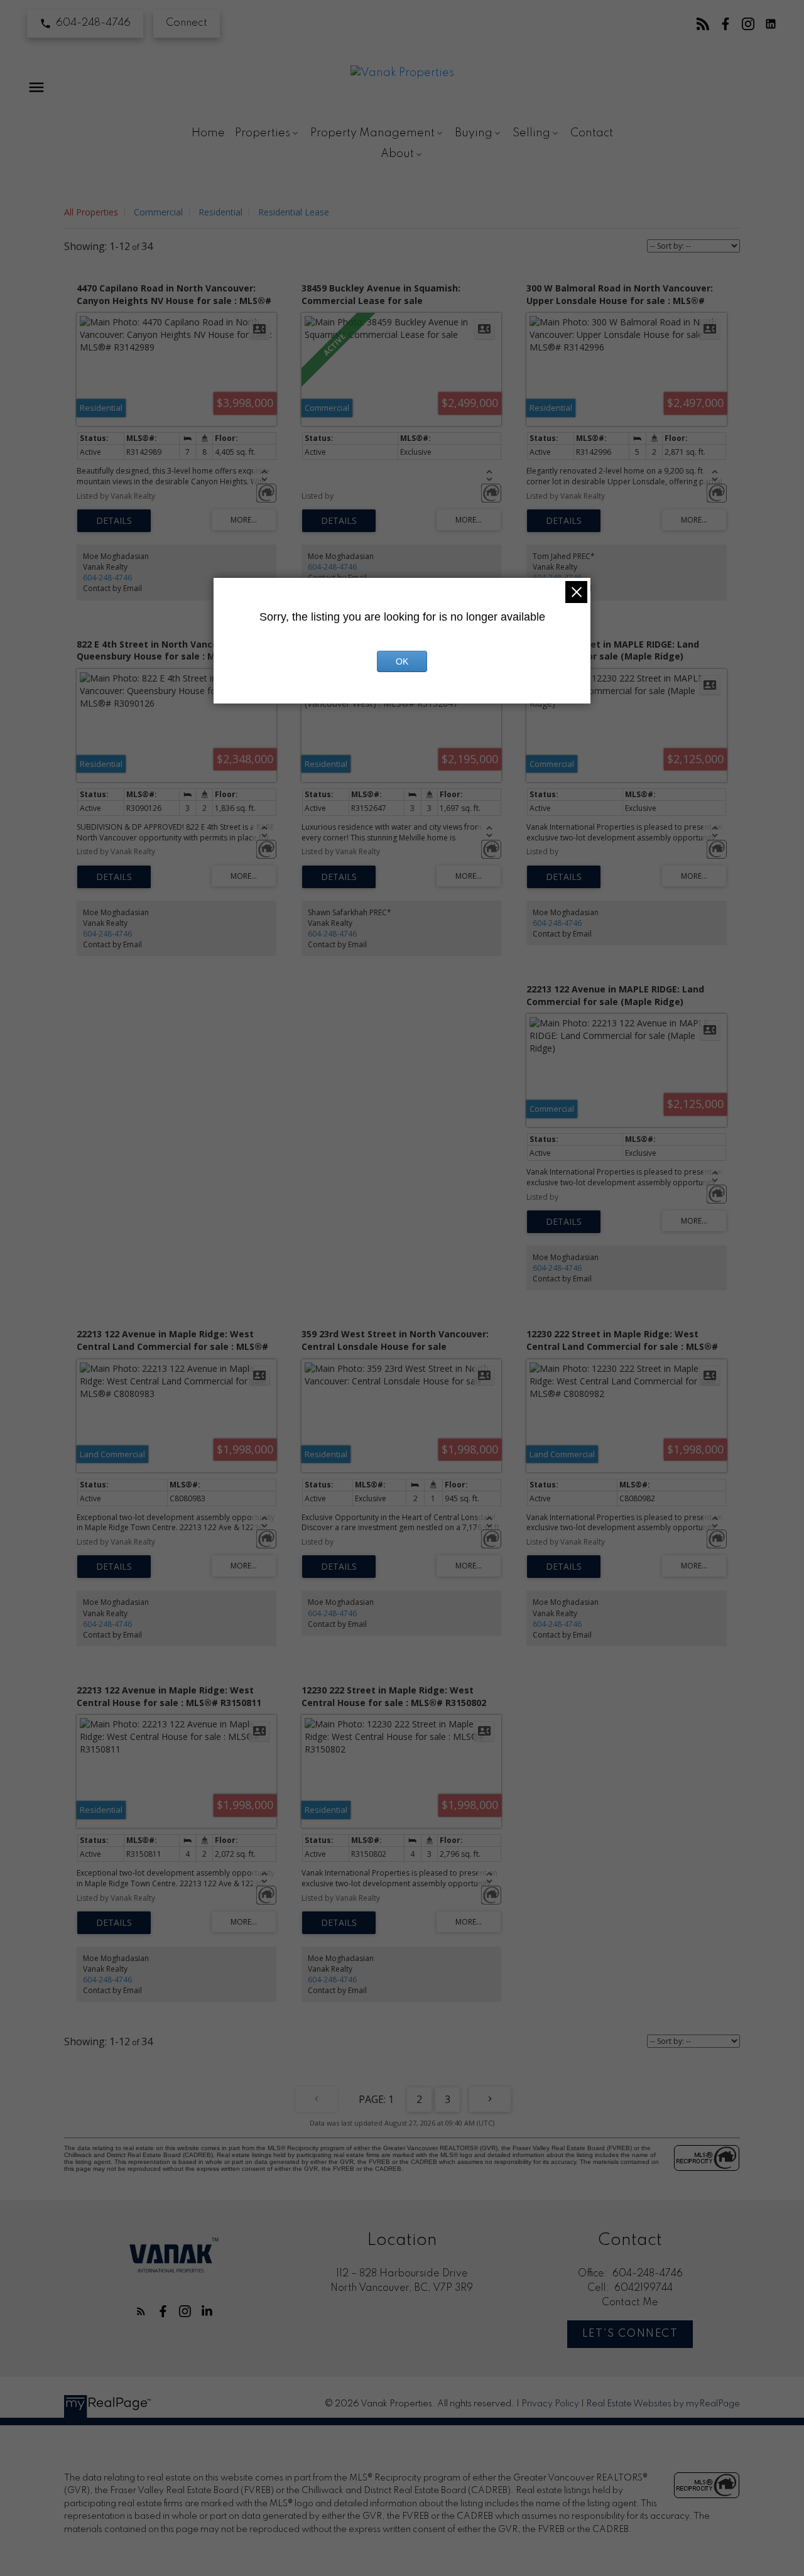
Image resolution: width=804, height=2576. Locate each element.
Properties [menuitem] (263, 133)
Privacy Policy (550, 2404)
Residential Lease (294, 212)
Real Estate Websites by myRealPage (663, 2404)
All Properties (91, 212)
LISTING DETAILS (114, 521)
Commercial (158, 212)
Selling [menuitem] (531, 133)
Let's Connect (630, 2334)
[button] (85, 24)
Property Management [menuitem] (372, 133)
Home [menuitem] (208, 133)
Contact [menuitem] (592, 133)
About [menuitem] (397, 154)
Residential (220, 212)
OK (402, 661)
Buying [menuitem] (474, 133)
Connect (187, 23)
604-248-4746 (93, 23)
